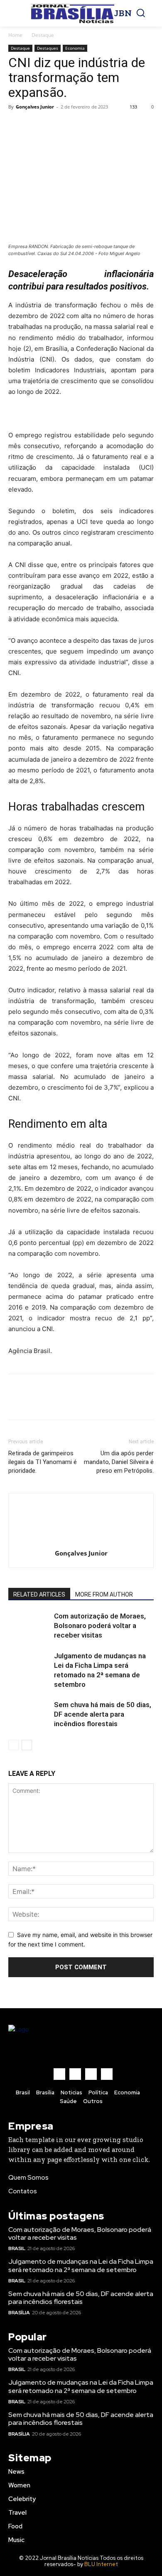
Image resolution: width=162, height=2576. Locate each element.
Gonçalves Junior (35, 107)
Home (15, 35)
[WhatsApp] (74, 125)
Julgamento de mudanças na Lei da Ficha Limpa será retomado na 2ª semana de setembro (81, 2265)
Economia (75, 48)
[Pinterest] (55, 125)
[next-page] (27, 1745)
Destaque (43, 35)
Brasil (17, 2248)
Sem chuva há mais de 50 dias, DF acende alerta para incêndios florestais (103, 1714)
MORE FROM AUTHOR (104, 1594)
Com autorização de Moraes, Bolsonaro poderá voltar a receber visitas (100, 1626)
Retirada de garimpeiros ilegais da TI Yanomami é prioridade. (43, 1462)
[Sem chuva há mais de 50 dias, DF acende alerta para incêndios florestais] (29, 1714)
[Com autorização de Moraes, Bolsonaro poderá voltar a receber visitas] (29, 1626)
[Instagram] (75, 2074)
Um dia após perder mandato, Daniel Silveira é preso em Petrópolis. (119, 1462)
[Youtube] (107, 2074)
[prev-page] (13, 1745)
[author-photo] (81, 1542)
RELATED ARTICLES (39, 1594)
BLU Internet (101, 2564)
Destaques (48, 48)
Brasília (19, 2313)
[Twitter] (36, 125)
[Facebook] (17, 125)
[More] (93, 125)
